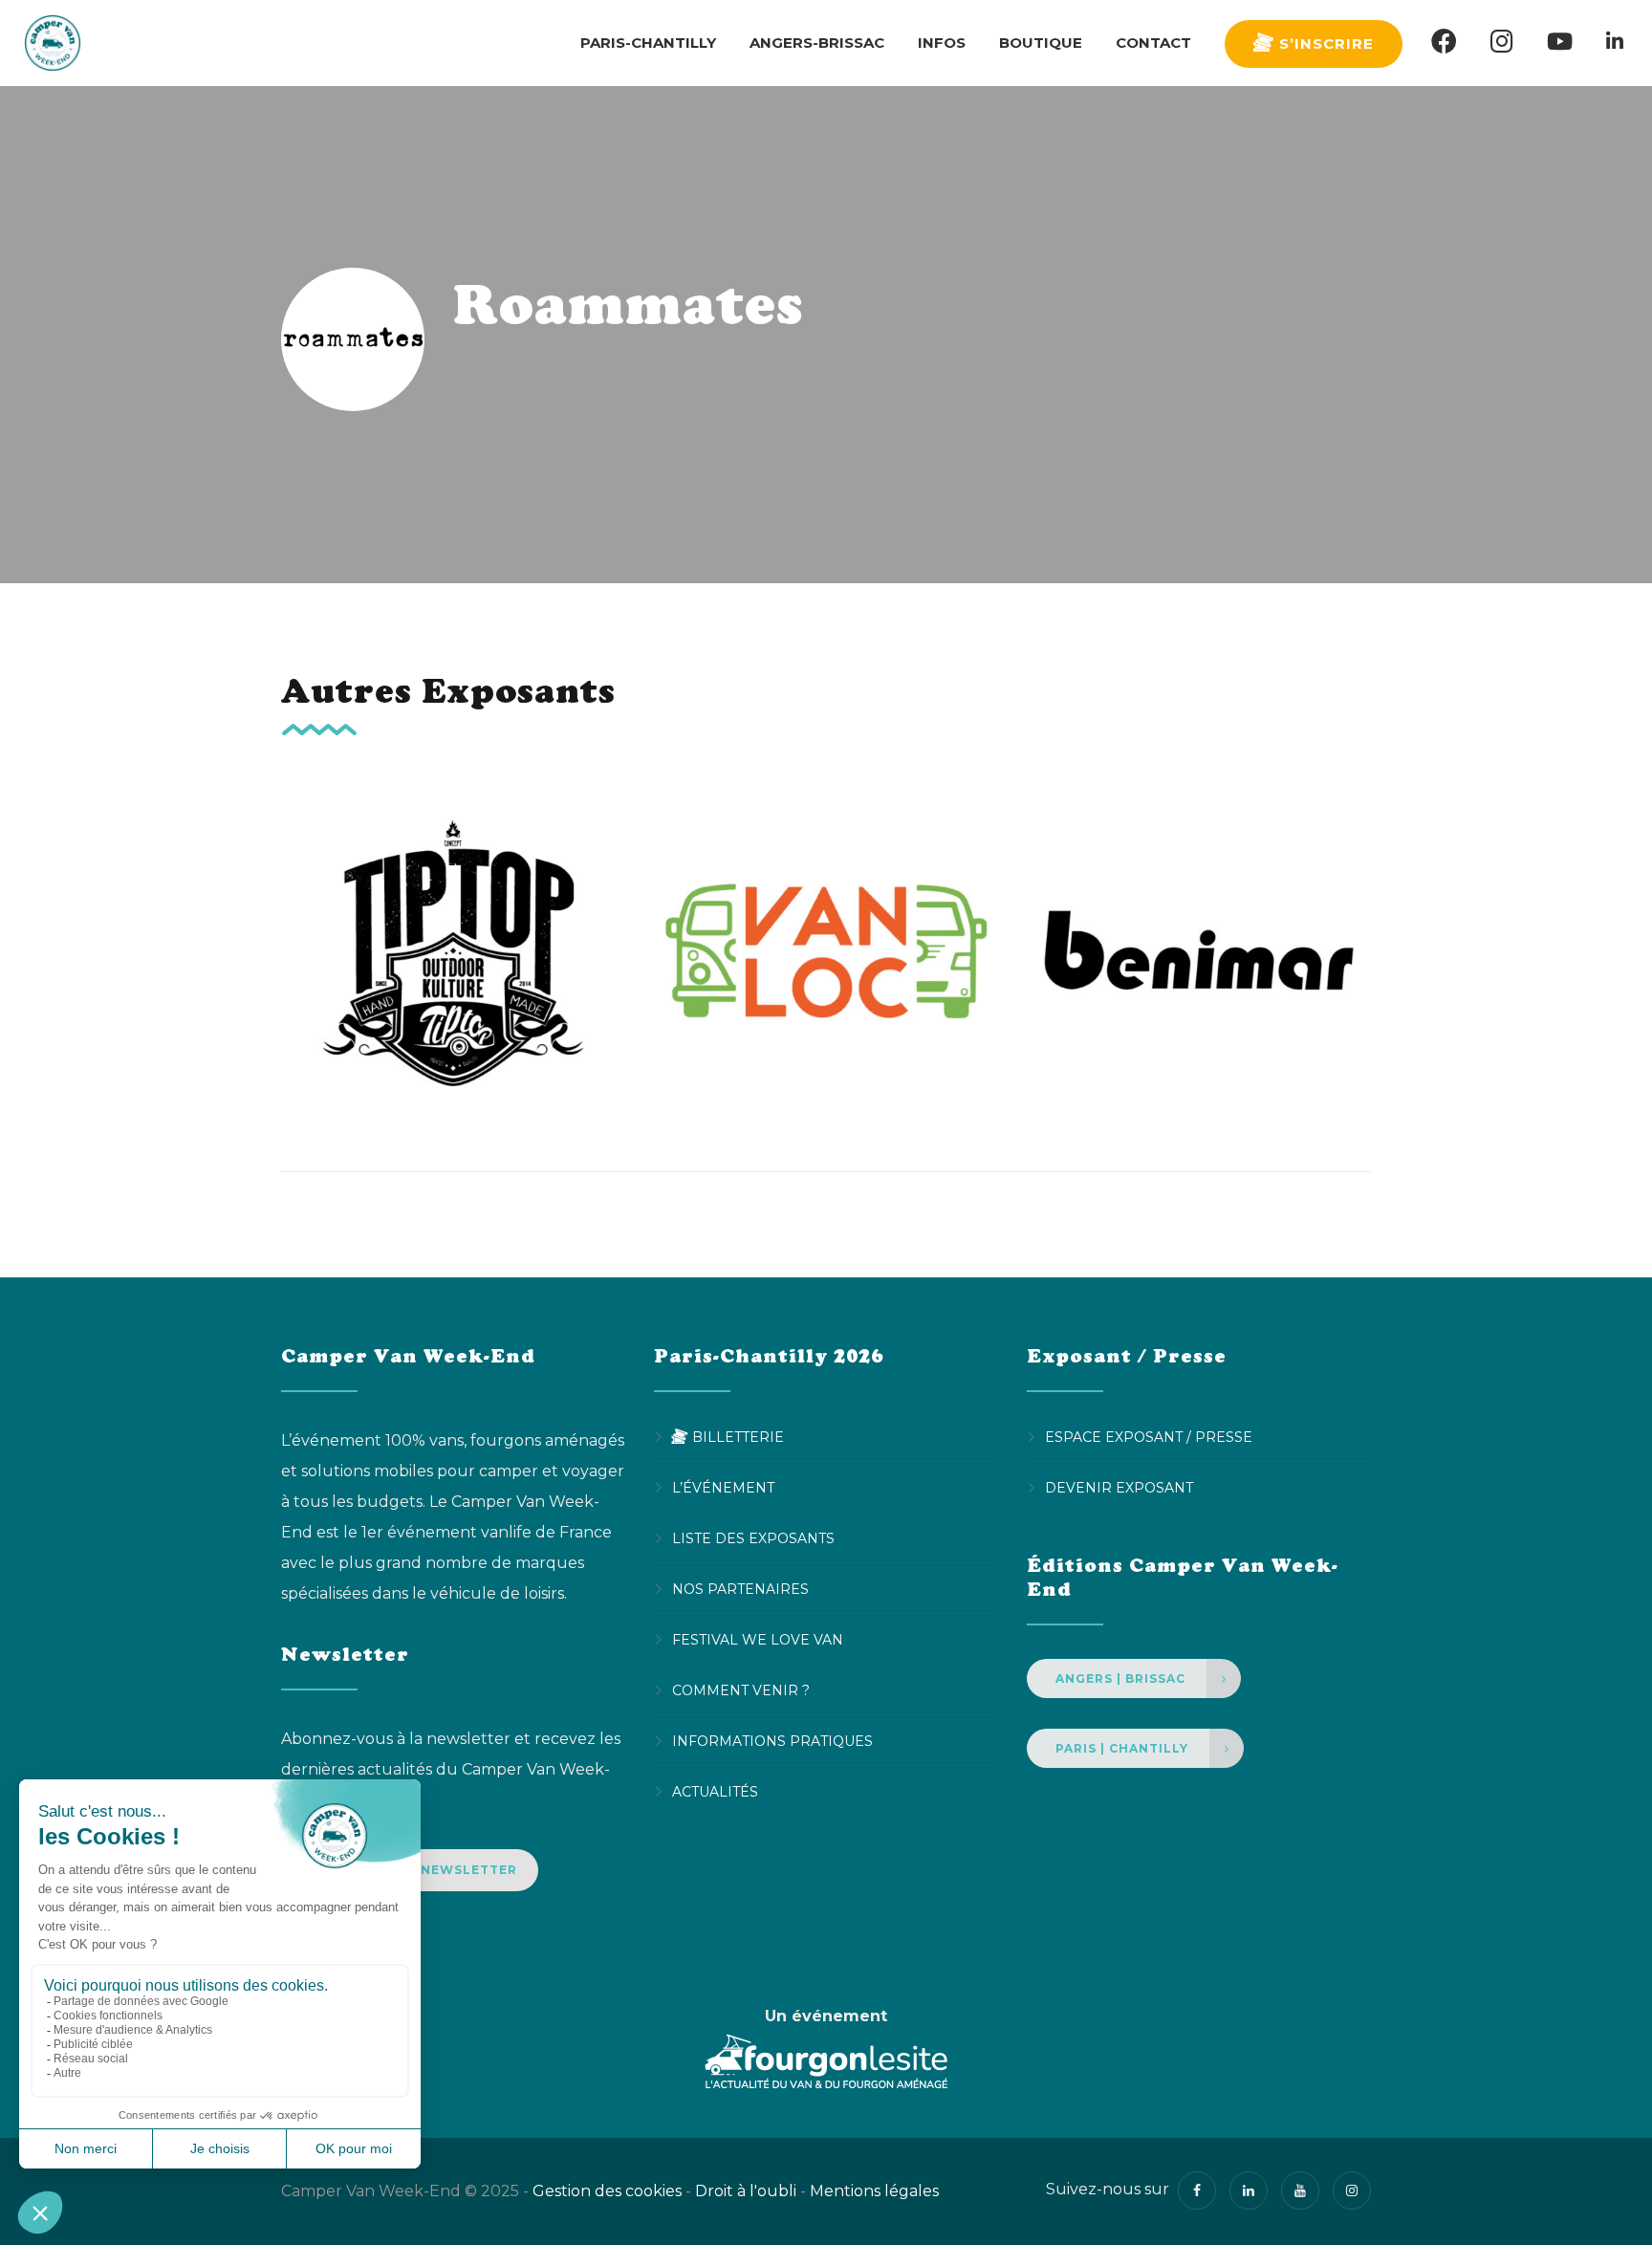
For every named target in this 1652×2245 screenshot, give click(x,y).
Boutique (1041, 43)
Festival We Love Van (758, 1640)
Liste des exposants (753, 1538)
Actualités (715, 1792)
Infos (942, 43)
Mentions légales (874, 2191)
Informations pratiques (772, 1741)
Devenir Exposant (1119, 1488)
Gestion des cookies (607, 2191)
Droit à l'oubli (746, 2191)
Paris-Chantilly (648, 43)
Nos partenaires (740, 1589)
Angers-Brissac (817, 43)
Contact (1153, 43)
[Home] (53, 43)
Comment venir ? (741, 1690)
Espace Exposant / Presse (1149, 1437)
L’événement (723, 1488)
